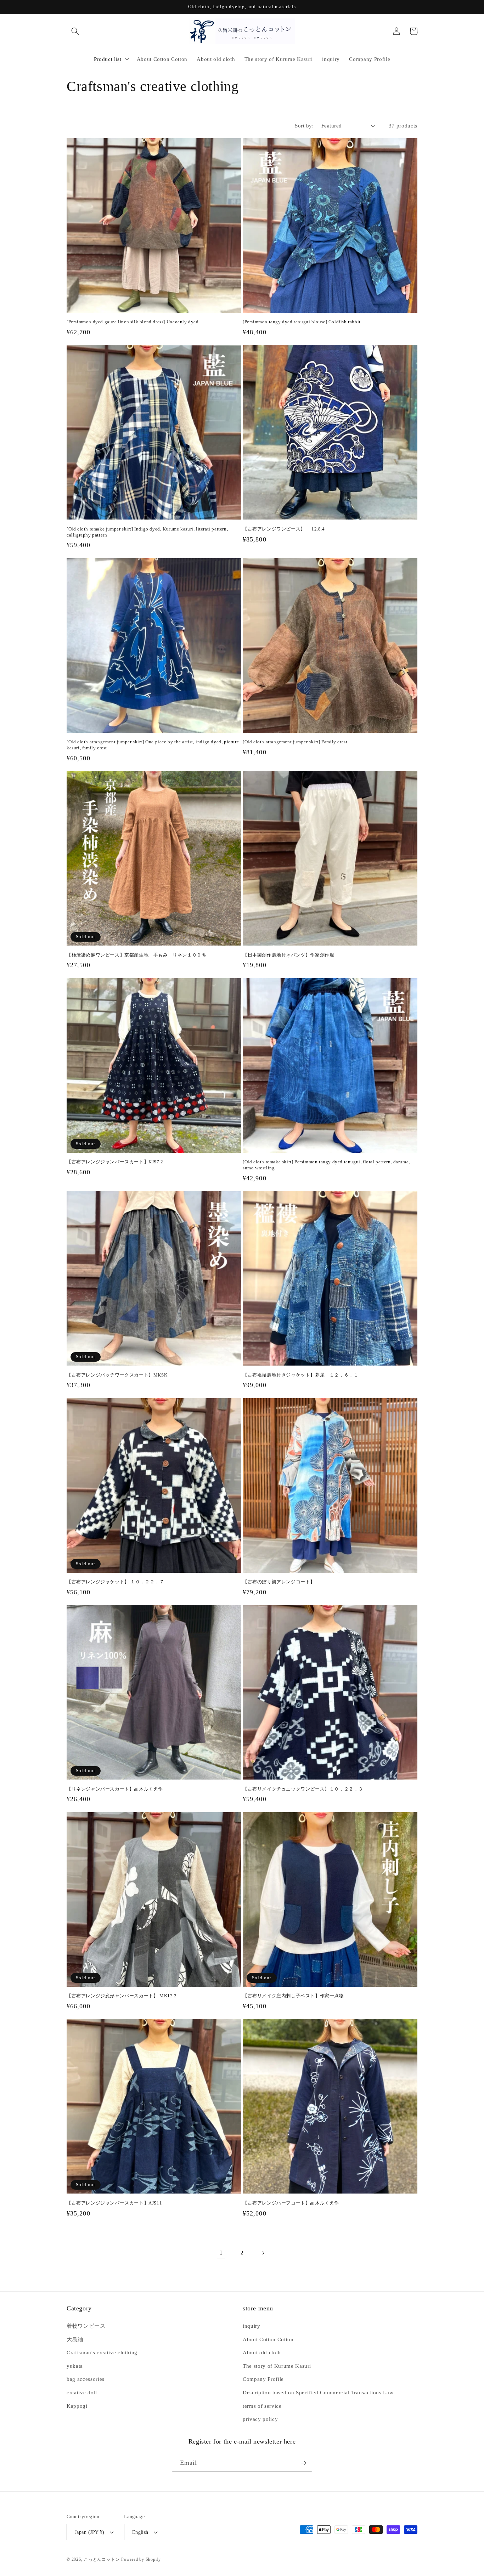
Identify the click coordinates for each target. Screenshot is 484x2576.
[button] (75, 31)
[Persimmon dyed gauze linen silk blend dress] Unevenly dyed (133, 322)
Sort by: (304, 126)
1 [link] (221, 2253)
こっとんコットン (102, 2559)
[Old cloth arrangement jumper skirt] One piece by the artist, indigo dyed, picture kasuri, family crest (153, 745)
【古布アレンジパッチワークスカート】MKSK (117, 1375)
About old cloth (262, 2352)
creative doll (82, 2392)
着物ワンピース (86, 2326)
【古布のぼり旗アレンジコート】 (279, 1582)
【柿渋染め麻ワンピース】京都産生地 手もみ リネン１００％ (136, 955)
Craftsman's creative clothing (102, 2352)
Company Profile (263, 2379)
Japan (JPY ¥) (90, 2532)
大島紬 (75, 2339)
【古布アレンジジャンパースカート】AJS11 (114, 2203)
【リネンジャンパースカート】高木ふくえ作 (115, 1789)
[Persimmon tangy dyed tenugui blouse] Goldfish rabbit (302, 322)
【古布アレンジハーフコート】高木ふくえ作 (291, 2203)
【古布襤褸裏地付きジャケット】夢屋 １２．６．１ (300, 1375)
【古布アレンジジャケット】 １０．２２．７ (116, 1582)
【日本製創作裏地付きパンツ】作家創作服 (288, 955)
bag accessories (86, 2379)
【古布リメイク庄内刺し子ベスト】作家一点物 (293, 1996)
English (140, 2532)
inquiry (252, 2326)
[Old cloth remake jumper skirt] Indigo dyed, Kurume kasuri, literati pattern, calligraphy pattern (147, 532)
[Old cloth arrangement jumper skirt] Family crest (295, 742)
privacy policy (260, 2419)
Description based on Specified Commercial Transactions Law (318, 2392)
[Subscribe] (303, 2463)
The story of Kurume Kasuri (277, 2366)
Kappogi (77, 2406)
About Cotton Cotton (268, 2339)
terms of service (262, 2406)
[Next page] (263, 2253)
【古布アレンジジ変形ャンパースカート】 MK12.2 (122, 1996)
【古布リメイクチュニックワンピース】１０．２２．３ (303, 1789)
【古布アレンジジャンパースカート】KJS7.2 (115, 1162)
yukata (75, 2366)
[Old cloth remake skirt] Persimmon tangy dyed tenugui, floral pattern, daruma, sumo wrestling (326, 1165)
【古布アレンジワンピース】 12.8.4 (284, 529)
